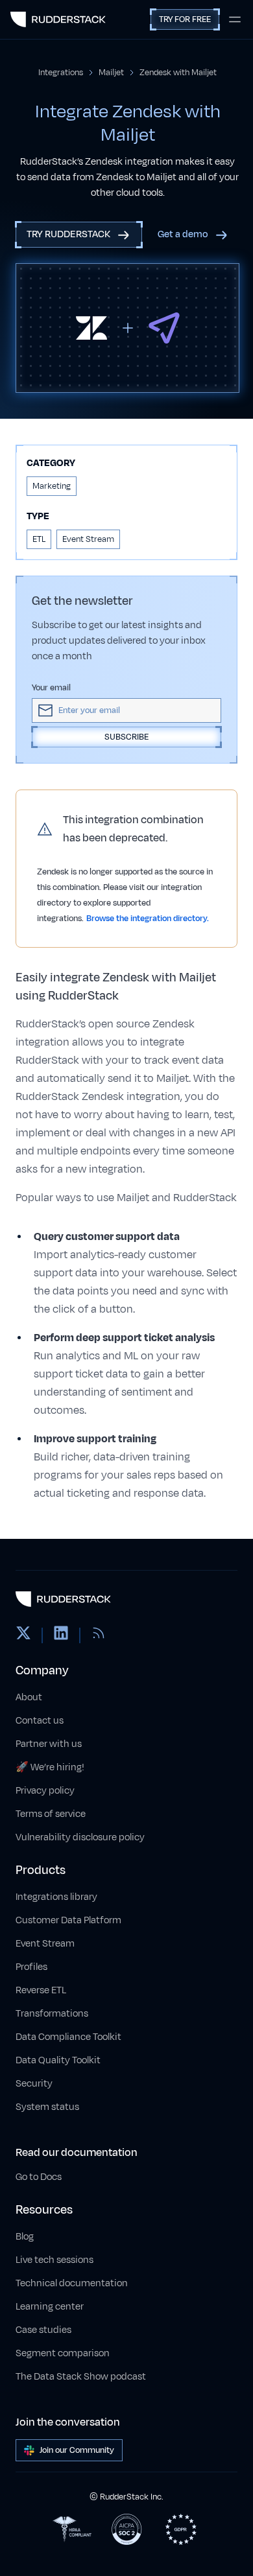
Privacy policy (45, 1791)
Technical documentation (72, 2283)
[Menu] (235, 19)
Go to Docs (39, 2177)
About (29, 1697)
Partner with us (49, 1744)
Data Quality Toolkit (58, 2060)
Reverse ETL (41, 1990)
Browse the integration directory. (148, 919)
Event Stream (45, 1944)
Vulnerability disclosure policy (80, 1837)
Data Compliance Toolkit (68, 2037)
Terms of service (51, 1814)
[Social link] (23, 1635)
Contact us (40, 1721)
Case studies (43, 2330)
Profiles (31, 1967)
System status (47, 2107)
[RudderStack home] (58, 19)
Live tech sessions (54, 2260)
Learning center (50, 2307)
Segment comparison (63, 2353)
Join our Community (77, 2450)
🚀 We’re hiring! (50, 1767)
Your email (51, 688)
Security (34, 2084)
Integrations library (56, 1897)
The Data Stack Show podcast (81, 2377)
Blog (25, 2237)
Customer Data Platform (68, 1920)
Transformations (52, 2014)
